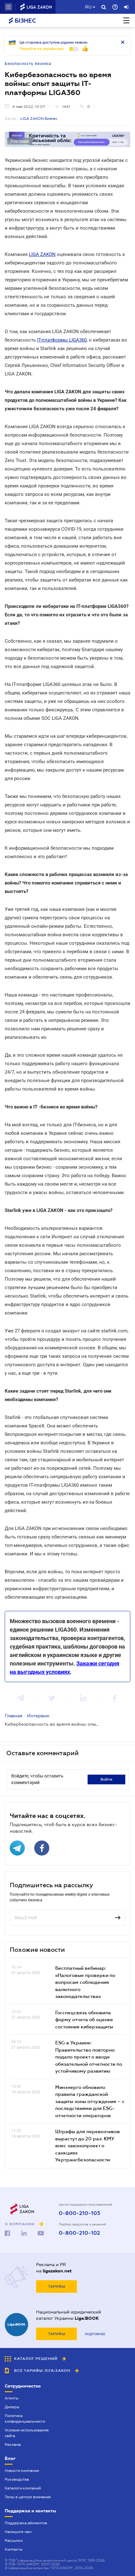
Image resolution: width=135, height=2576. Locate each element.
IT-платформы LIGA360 (62, 340)
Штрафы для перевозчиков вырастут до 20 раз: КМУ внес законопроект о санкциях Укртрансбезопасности (88, 2145)
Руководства (17, 2479)
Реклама (13, 2445)
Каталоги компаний (23, 2488)
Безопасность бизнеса (28, 64)
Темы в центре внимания (28, 2497)
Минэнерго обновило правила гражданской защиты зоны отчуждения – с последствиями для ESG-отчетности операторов (90, 2101)
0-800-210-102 (79, 2233)
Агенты (12, 2398)
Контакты (14, 2549)
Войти (106, 1779)
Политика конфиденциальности (25, 2419)
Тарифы (57, 2287)
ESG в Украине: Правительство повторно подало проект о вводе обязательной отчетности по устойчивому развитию (89, 2057)
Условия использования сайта (27, 2433)
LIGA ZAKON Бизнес (39, 119)
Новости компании (22, 2471)
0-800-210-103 (79, 2213)
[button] (8, 7)
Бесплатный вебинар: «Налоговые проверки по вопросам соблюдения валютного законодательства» (85, 1982)
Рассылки (14, 2541)
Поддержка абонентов (26, 2523)
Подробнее (95, 2334)
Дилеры (12, 2407)
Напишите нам (18, 2532)
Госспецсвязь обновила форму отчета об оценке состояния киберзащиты (84, 2019)
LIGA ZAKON (42, 254)
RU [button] (88, 7)
